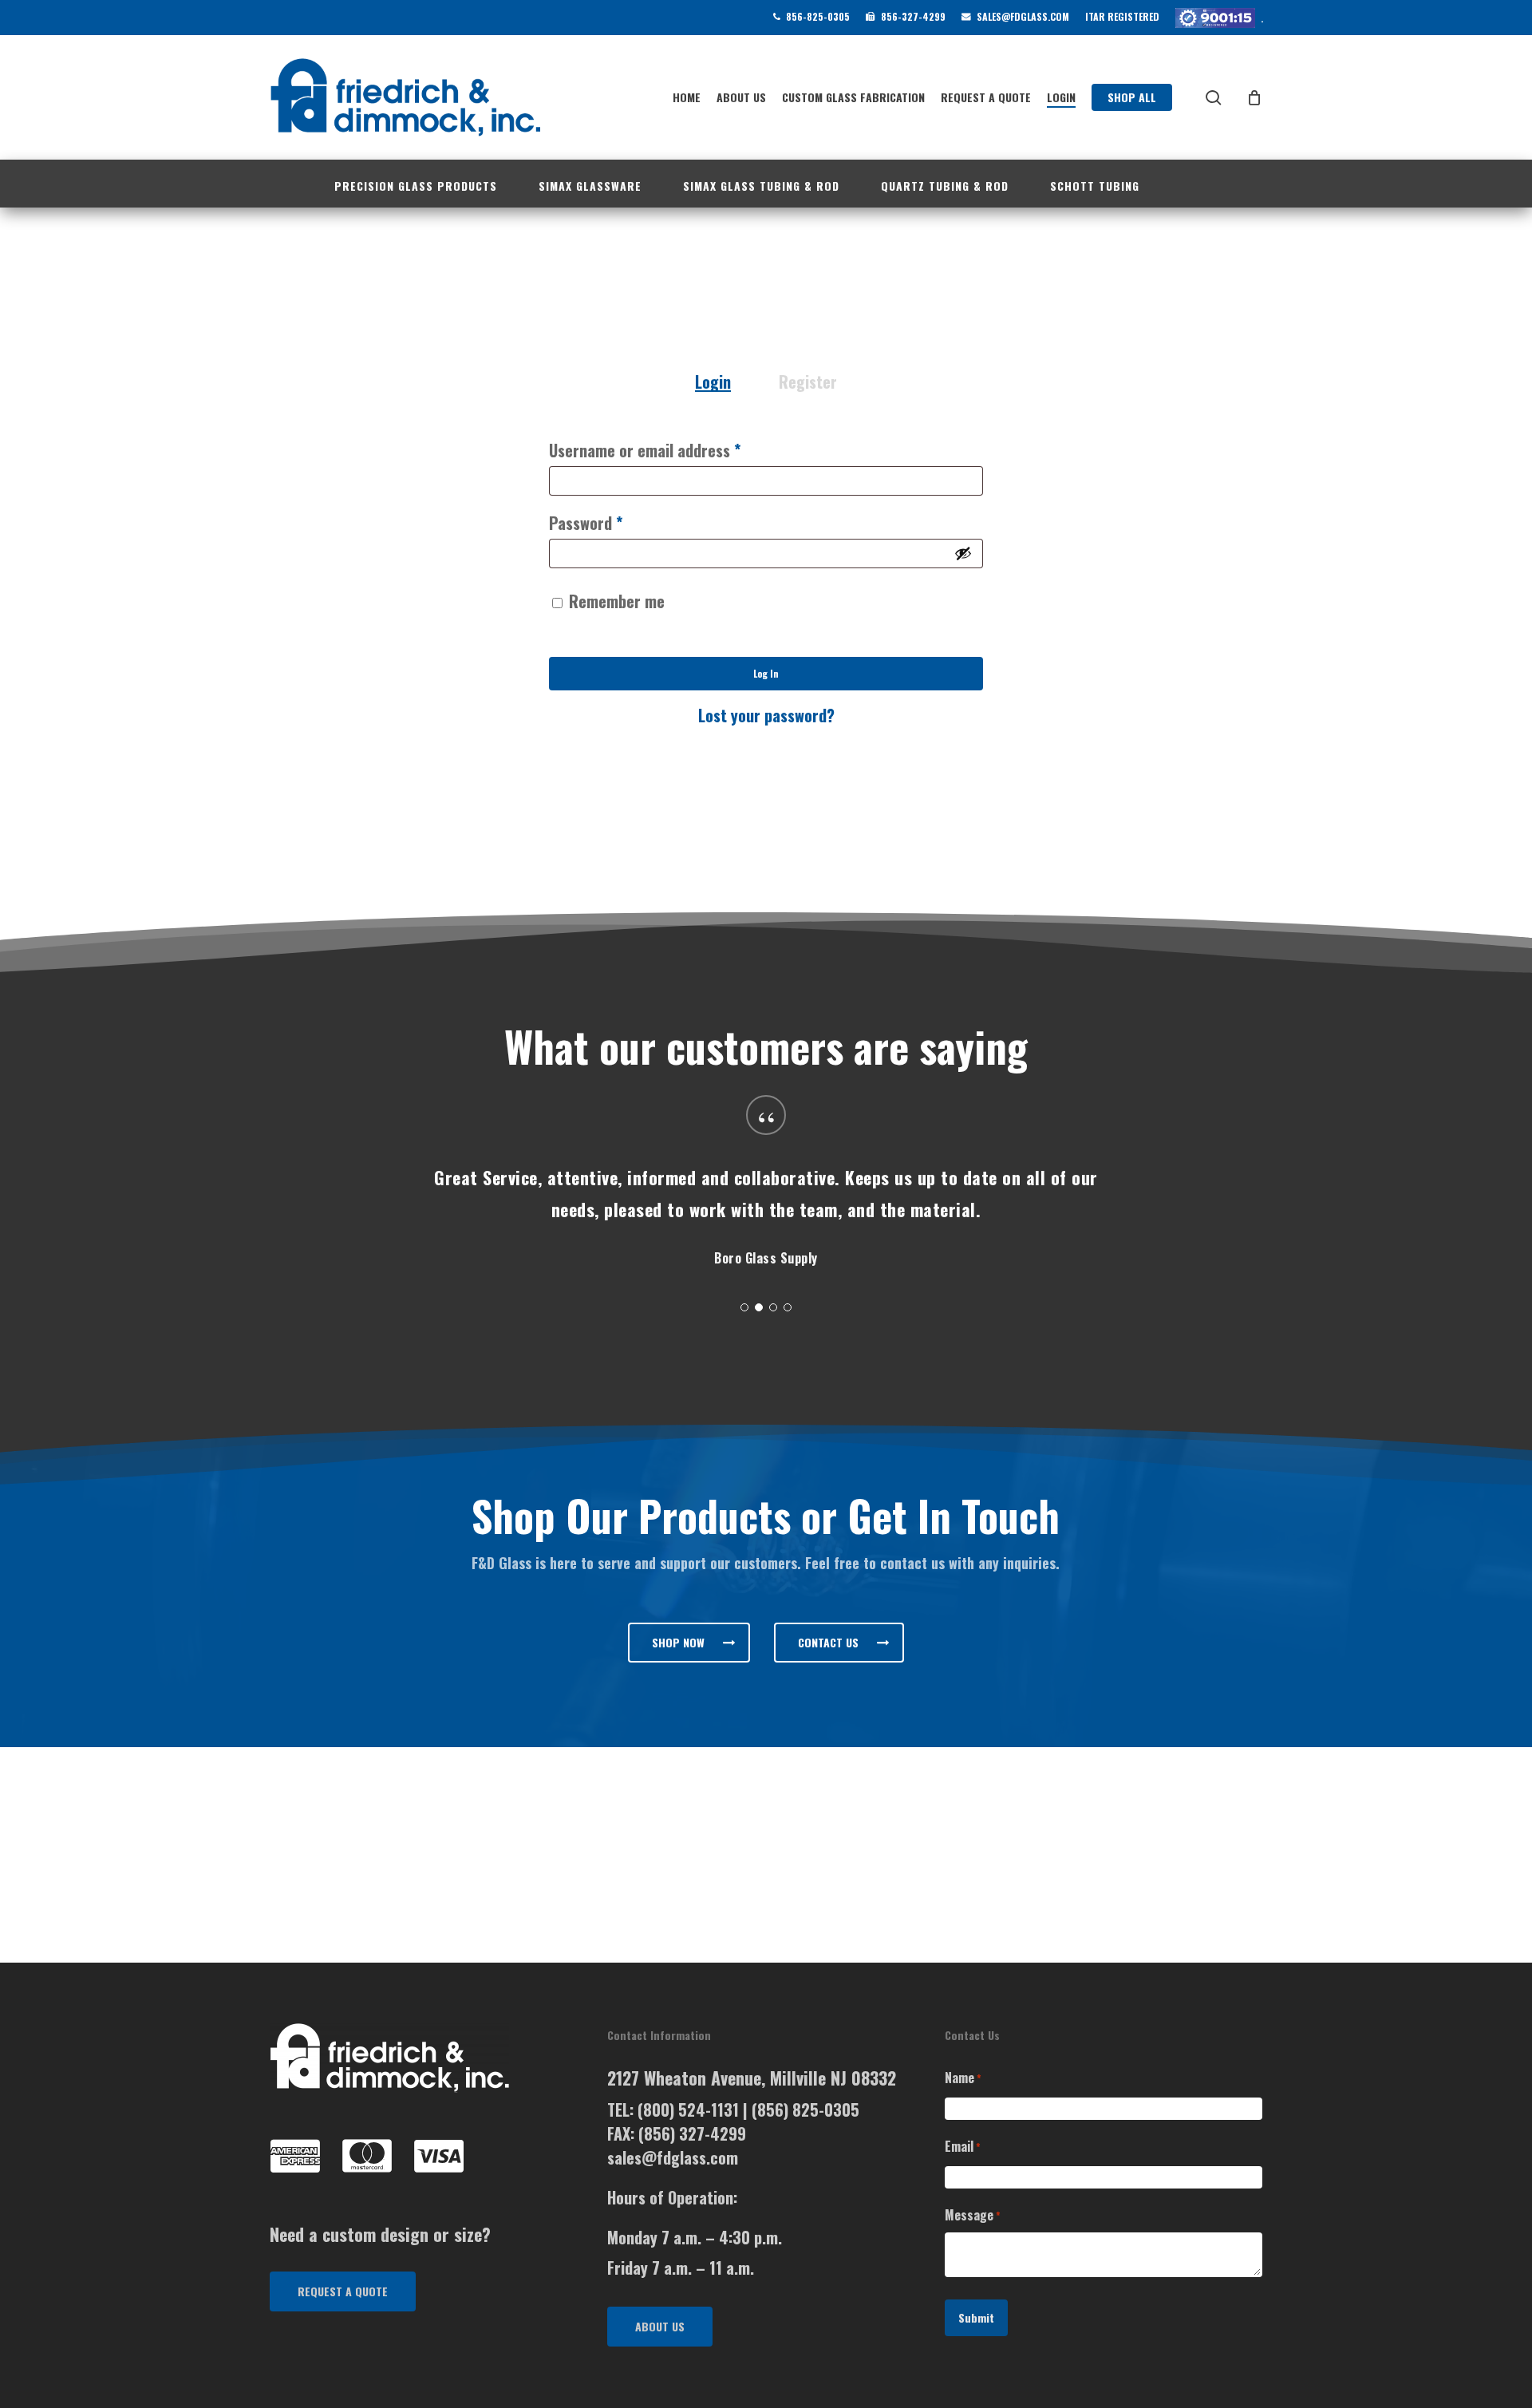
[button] (689, 1643)
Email (963, 2146)
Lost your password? (766, 715)
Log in (766, 673)
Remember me (617, 601)
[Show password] (963, 553)
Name (963, 2078)
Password (615, 522)
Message (973, 2215)
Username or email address (674, 450)
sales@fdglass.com (673, 2157)
